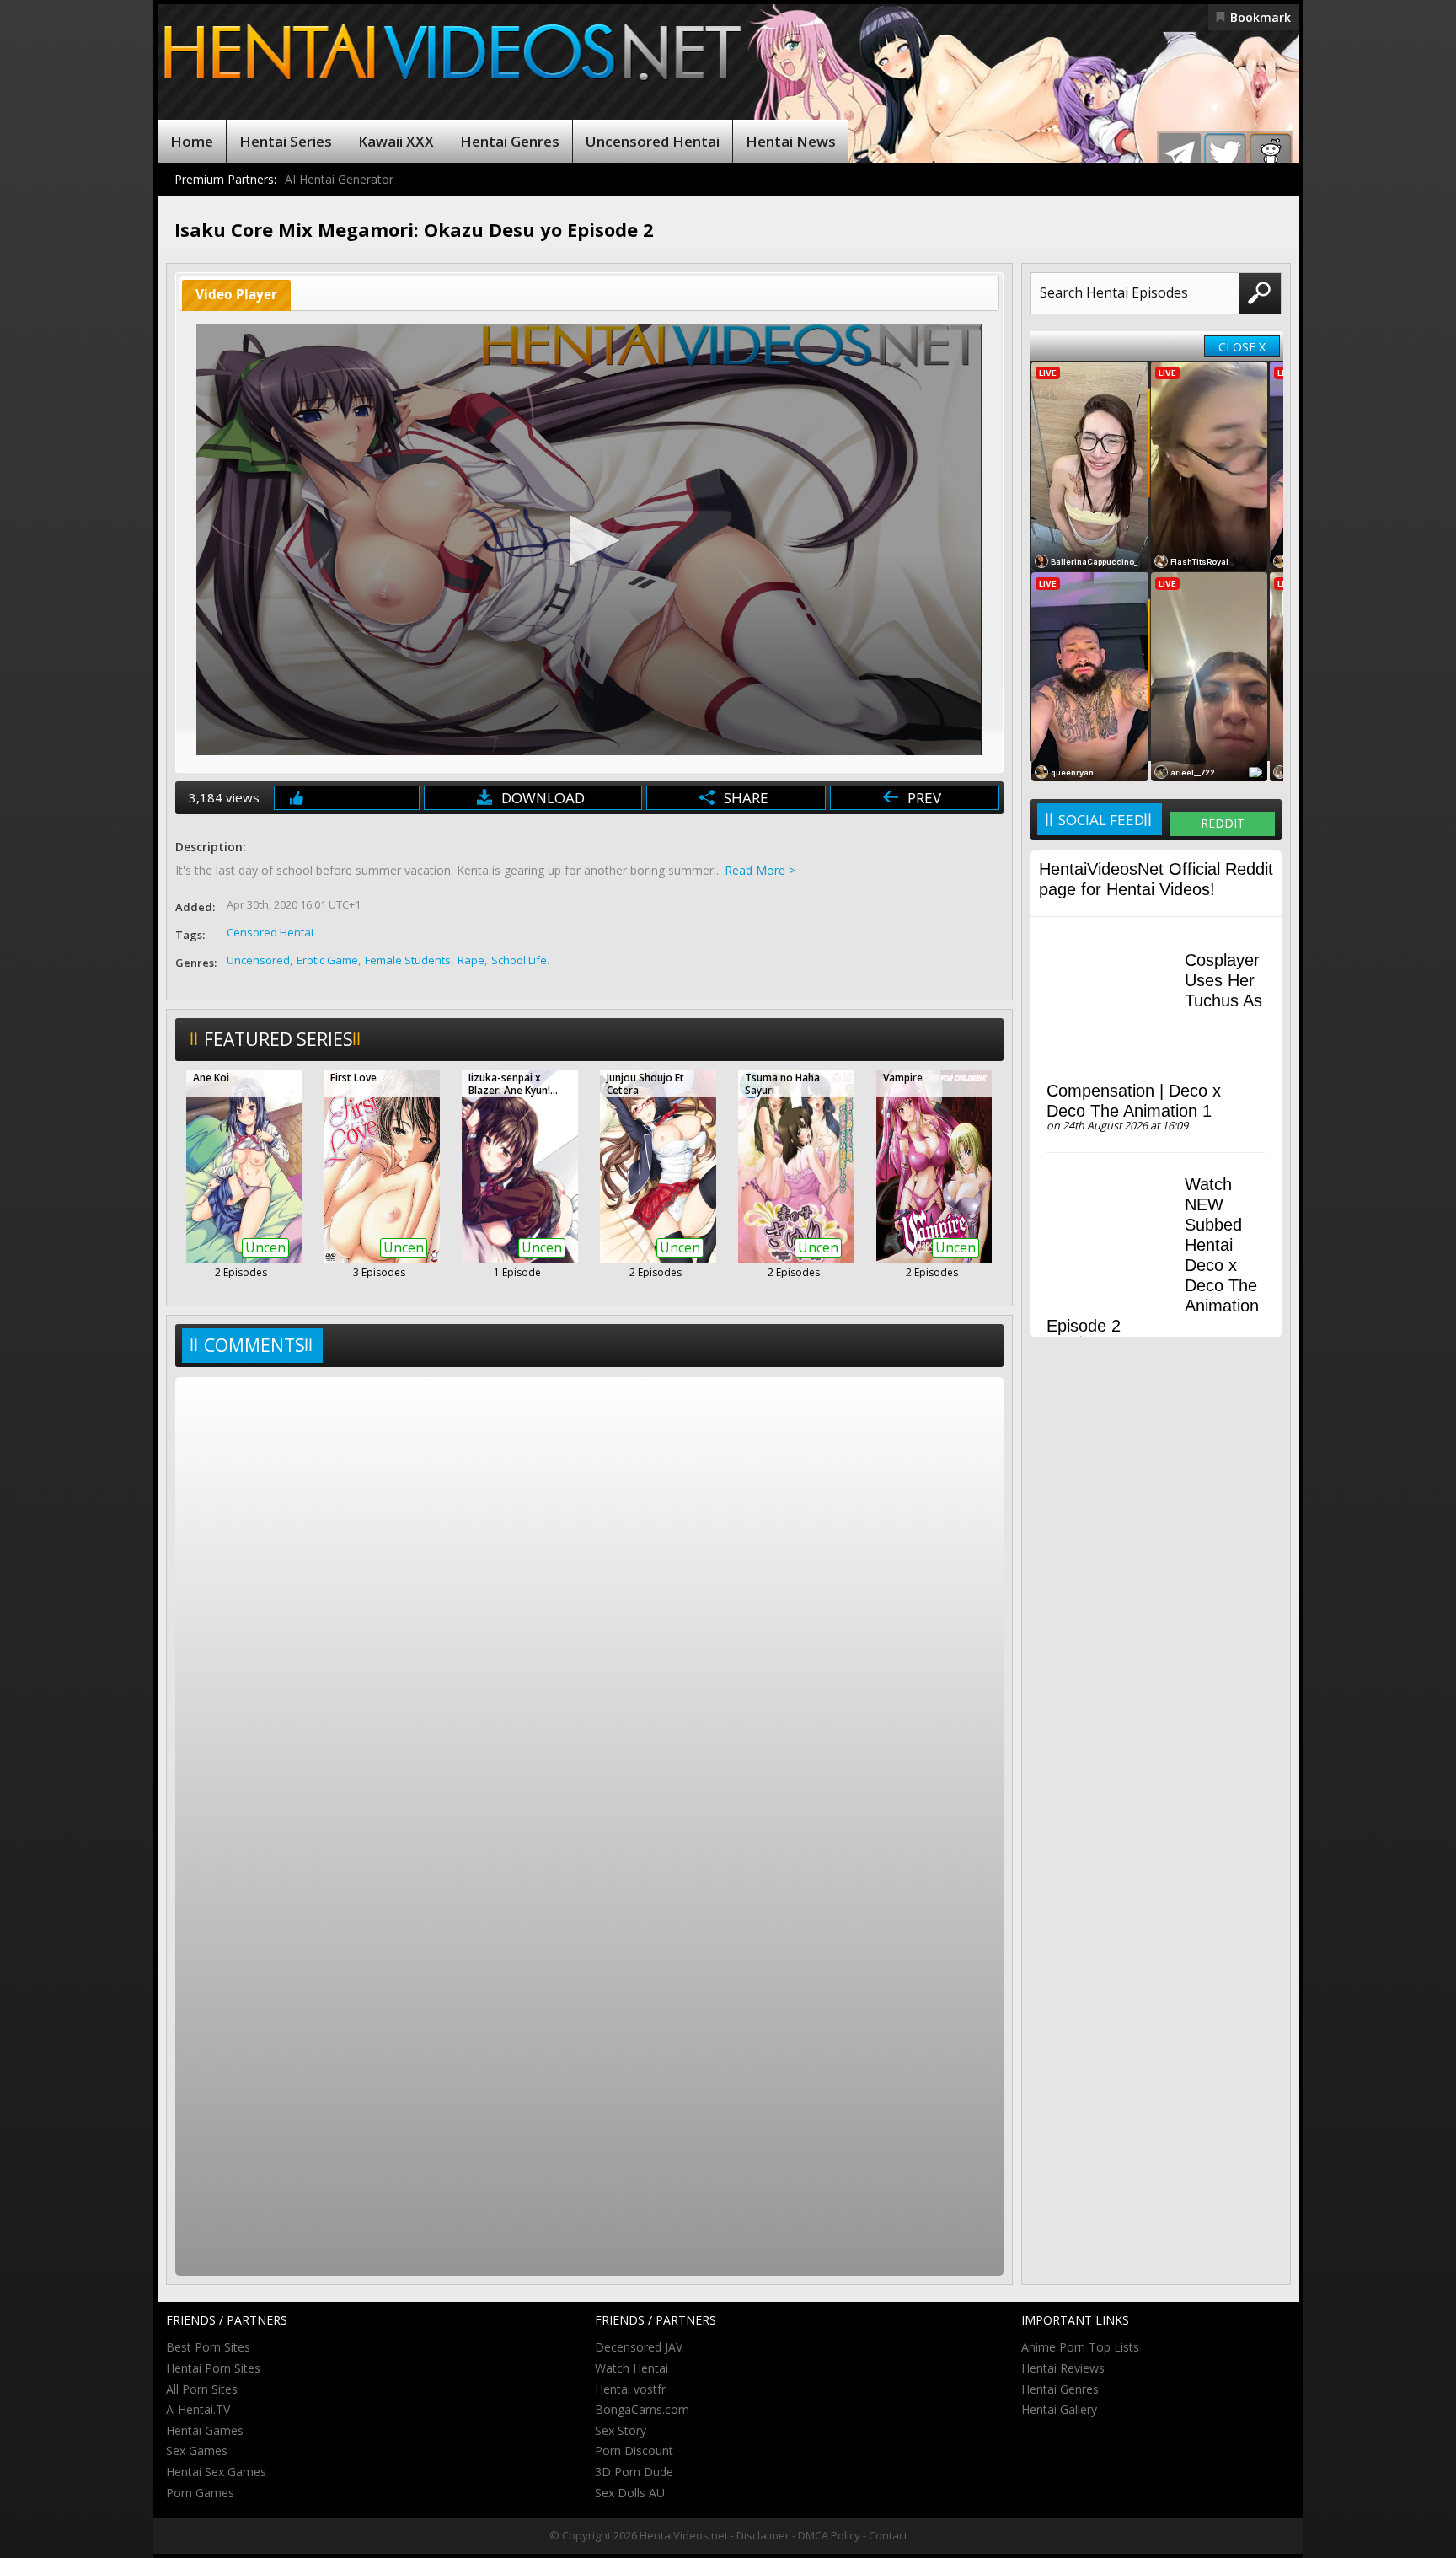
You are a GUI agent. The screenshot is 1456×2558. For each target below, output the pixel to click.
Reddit (1223, 823)
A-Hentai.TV (198, 2409)
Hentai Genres (510, 141)
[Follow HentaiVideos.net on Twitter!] (1225, 154)
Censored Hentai (270, 932)
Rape (471, 960)
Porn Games (200, 2493)
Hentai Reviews (1063, 2368)
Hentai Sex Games (216, 2472)
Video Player (236, 295)
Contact (888, 2535)
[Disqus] (589, 1605)
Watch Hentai (632, 2368)
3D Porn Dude (634, 2472)
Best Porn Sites (208, 2347)
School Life (519, 960)
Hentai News (791, 141)
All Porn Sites (202, 2389)
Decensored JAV (639, 2347)
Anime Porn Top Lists (1080, 2347)
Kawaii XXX (396, 141)
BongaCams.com (642, 2409)
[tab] (237, 295)
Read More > (760, 870)
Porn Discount (634, 2451)
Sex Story (621, 2430)
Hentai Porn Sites (213, 2368)
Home (192, 141)
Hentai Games (205, 2430)
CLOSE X (1242, 347)
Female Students (408, 960)
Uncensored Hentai (653, 141)
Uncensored (258, 960)
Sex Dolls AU (630, 2493)
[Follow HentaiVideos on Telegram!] (1180, 154)
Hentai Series (286, 141)
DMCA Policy (829, 2535)
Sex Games (197, 2451)
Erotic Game (327, 960)
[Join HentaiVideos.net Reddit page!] (1271, 154)
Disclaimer (763, 2535)
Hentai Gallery (1059, 2409)
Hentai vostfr (630, 2389)
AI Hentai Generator (339, 179)
